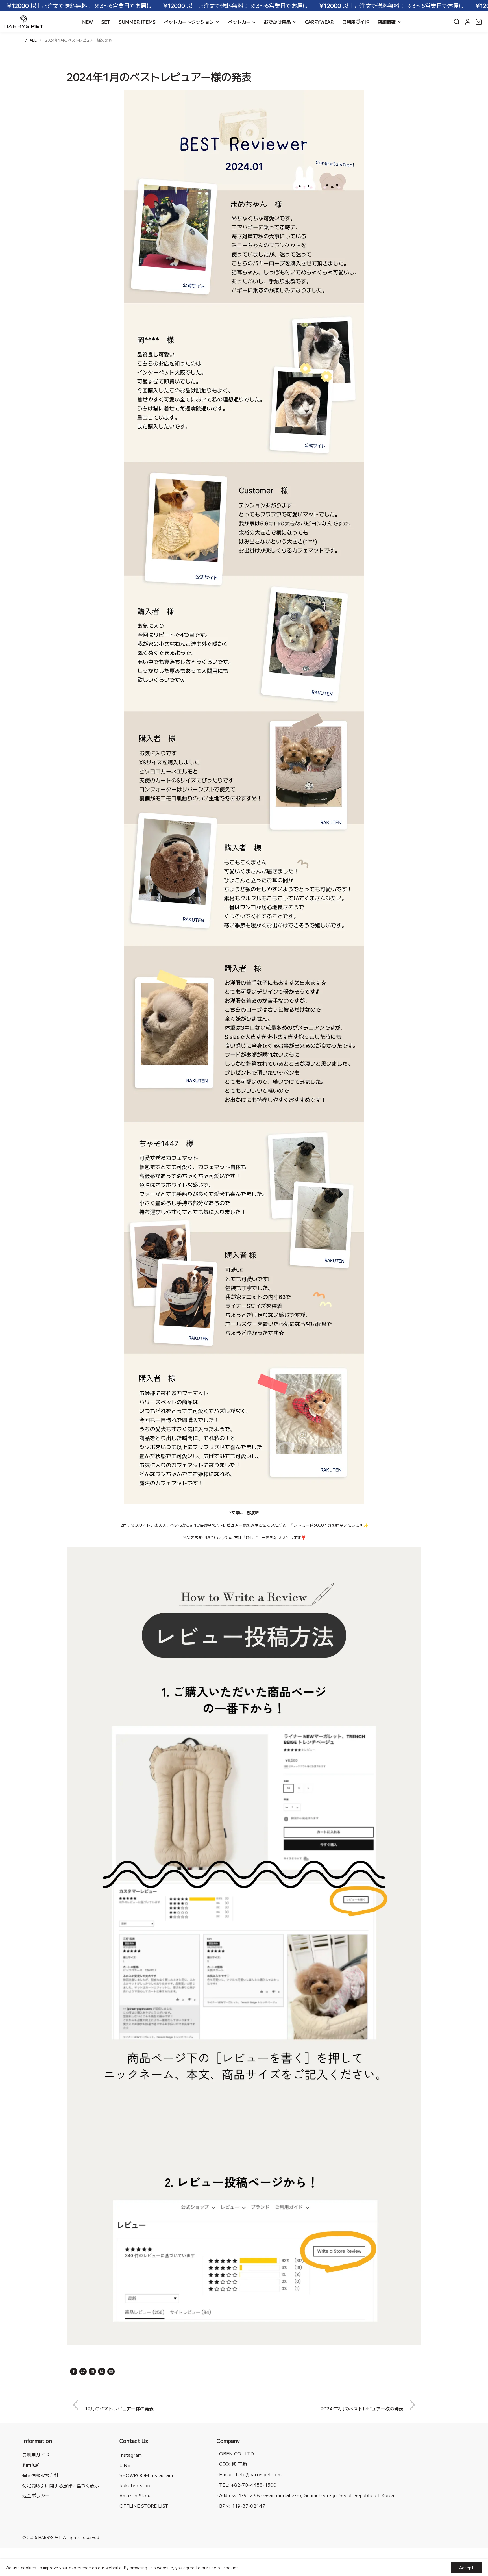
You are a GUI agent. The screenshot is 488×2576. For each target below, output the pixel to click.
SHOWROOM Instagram (146, 2475)
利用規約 (31, 2465)
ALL (33, 40)
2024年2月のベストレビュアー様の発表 (362, 2408)
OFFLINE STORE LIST (144, 2506)
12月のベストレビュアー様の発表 (119, 2408)
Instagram (131, 2455)
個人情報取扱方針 (40, 2475)
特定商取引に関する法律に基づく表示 (61, 2485)
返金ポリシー (36, 2495)
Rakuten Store (135, 2485)
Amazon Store (135, 2495)
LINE (125, 2465)
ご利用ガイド (36, 2455)
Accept (467, 2568)
